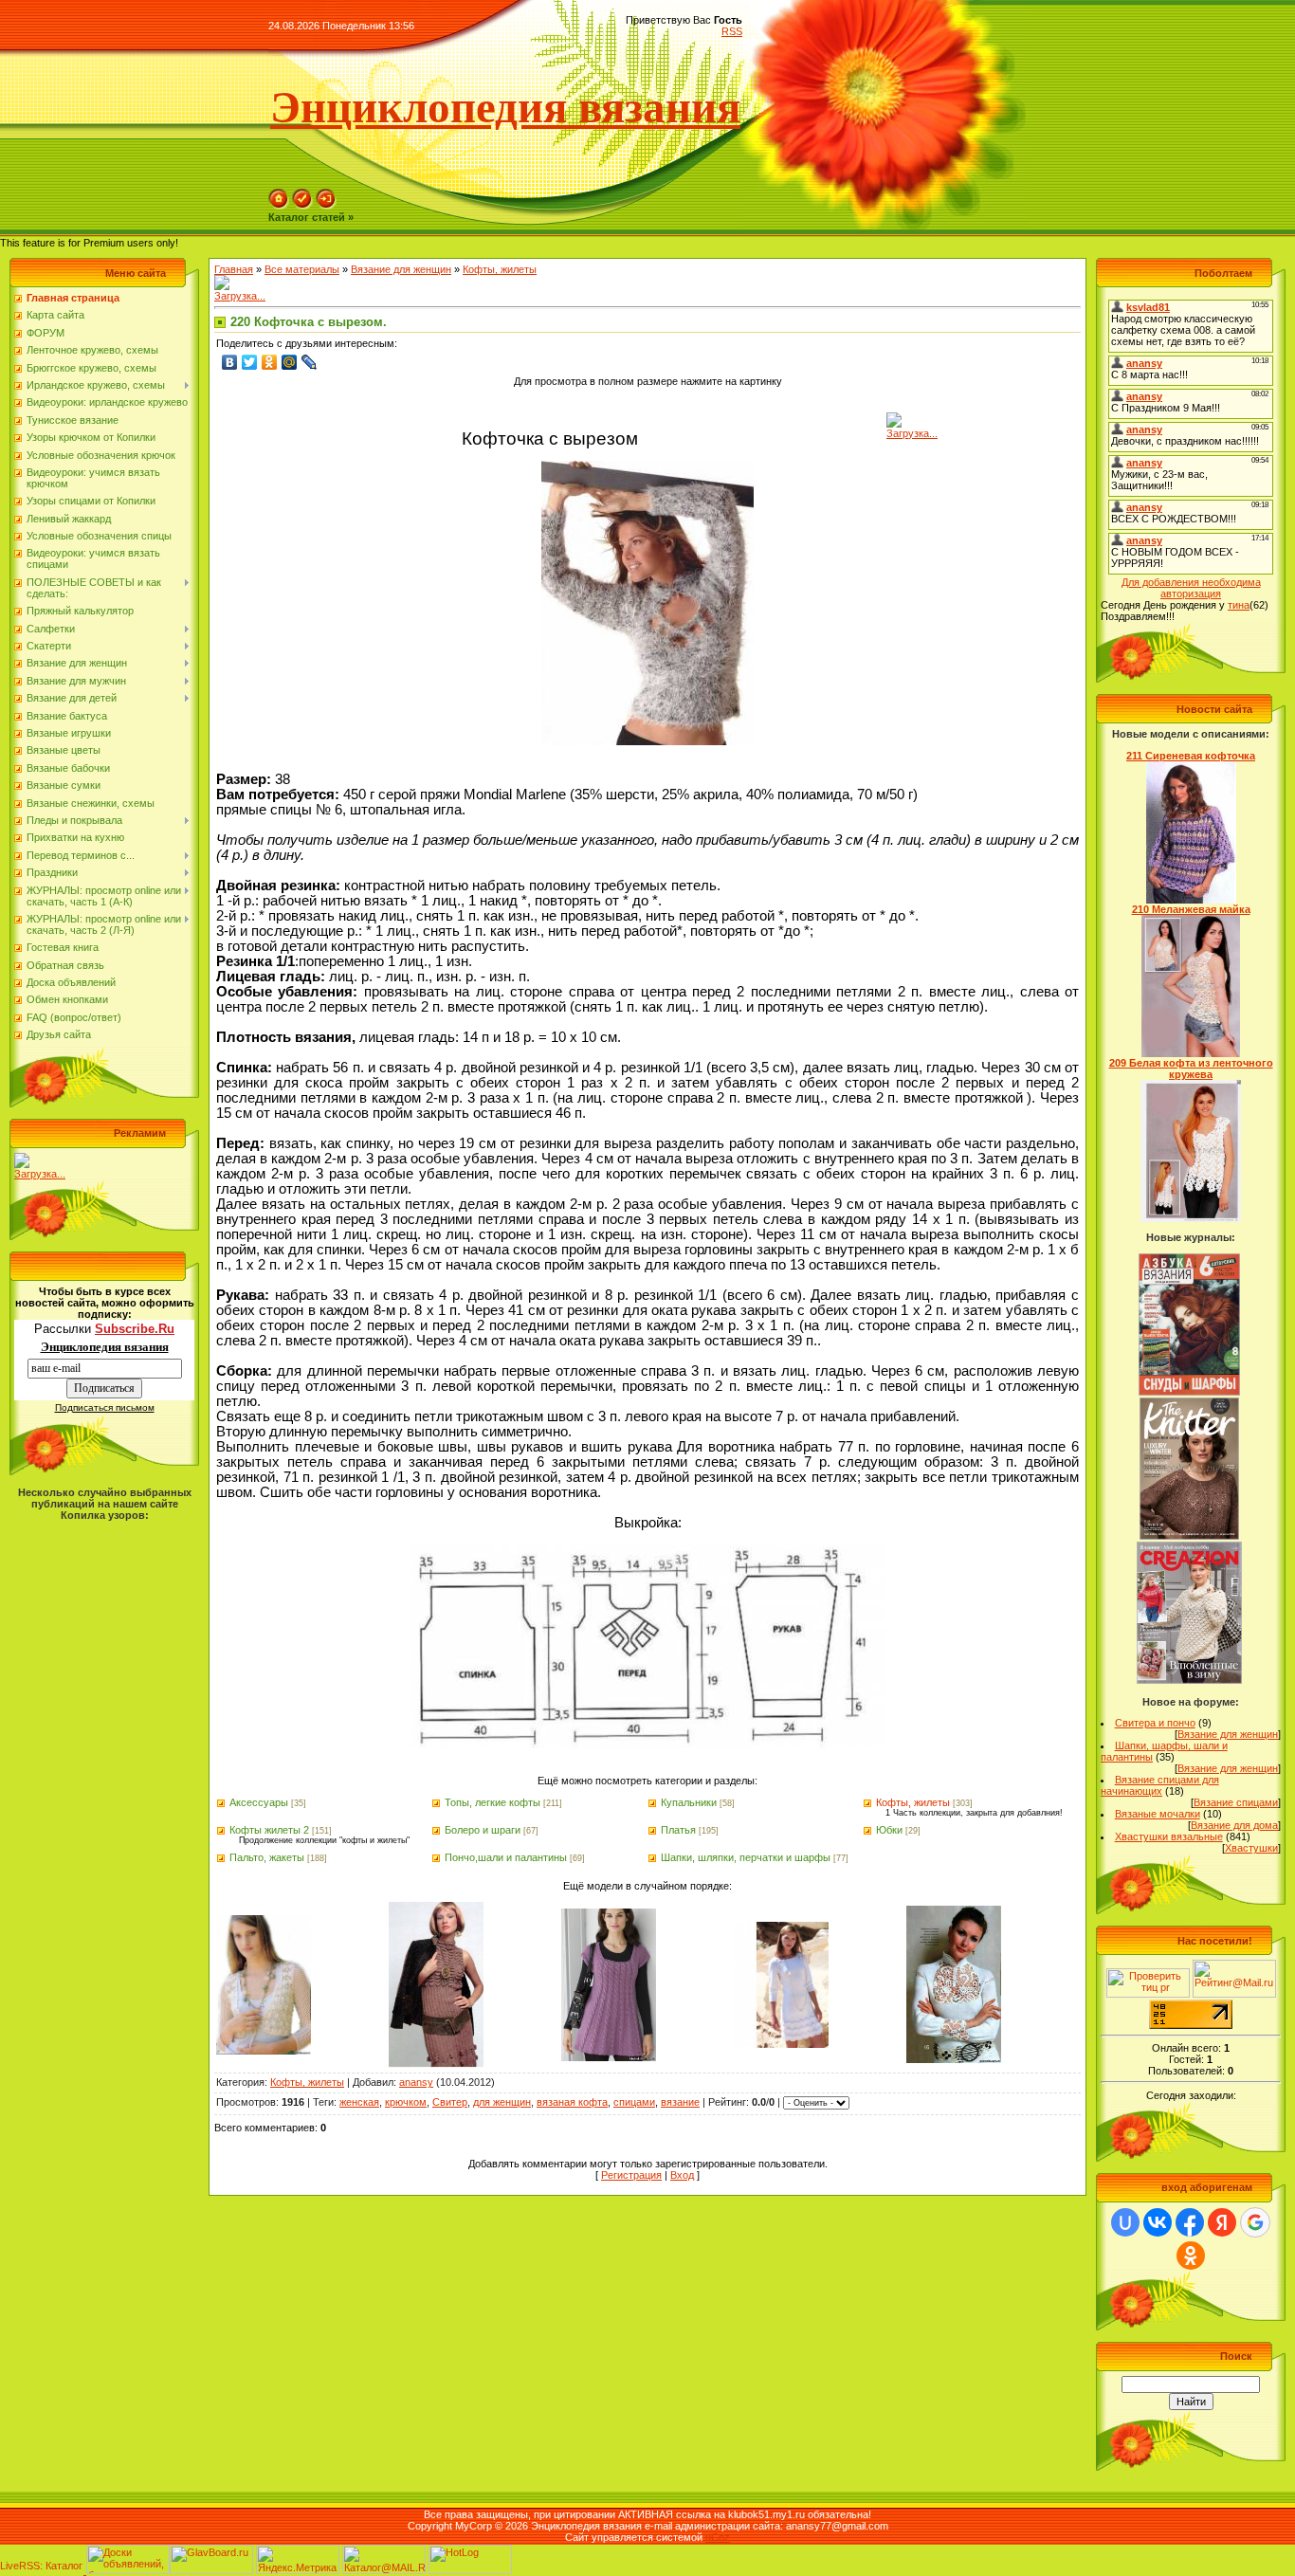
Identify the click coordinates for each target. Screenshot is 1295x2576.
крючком (406, 2102)
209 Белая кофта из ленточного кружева (1191, 1069)
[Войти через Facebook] (1190, 2222)
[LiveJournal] (310, 362)
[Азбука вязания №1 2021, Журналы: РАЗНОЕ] (1189, 1392)
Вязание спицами (1236, 1802)
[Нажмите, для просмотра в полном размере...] (647, 741)
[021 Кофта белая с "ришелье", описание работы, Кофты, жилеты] (954, 2059)
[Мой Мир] (290, 362)
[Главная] (279, 206)
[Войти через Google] (1255, 2222)
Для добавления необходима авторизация (1191, 588)
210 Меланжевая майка (1191, 909)
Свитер (450, 2102)
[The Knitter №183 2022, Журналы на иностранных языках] (1190, 1536)
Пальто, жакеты (267, 1857)
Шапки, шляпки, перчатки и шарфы (746, 1857)
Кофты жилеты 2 (269, 1830)
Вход (682, 2175)
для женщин (502, 2102)
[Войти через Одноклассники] (1191, 2256)
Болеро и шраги (483, 1830)
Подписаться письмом (105, 1407)
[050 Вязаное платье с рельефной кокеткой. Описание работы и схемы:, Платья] (436, 2064)
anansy (416, 2082)
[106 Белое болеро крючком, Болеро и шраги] (264, 2051)
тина (1239, 605)
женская (359, 2102)
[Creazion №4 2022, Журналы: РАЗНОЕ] (1189, 1680)
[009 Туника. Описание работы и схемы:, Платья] (609, 2057)
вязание (680, 2102)
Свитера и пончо (1155, 1723)
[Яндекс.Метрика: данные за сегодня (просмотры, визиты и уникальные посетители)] (298, 2559)
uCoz (718, 2537)
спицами (634, 2102)
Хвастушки (1251, 1848)
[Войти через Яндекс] (1222, 2222)
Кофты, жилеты (500, 269)
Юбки (889, 1830)
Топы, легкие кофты (492, 1802)
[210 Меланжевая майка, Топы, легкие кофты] (1191, 1053)
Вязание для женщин (401, 269)
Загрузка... (40, 1174)
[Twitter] (250, 362)
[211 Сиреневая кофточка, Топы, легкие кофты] (1191, 900)
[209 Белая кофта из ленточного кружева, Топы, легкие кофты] (1191, 1218)
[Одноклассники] (270, 362)
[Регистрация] (302, 206)
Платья (678, 1830)
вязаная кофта (572, 2102)
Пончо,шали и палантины (506, 1857)
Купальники (689, 1802)
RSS (732, 31)
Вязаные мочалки (1158, 1814)
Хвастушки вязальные (1169, 1836)
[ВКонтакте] (230, 362)
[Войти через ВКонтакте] (1158, 2222)
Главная (234, 269)
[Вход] (326, 206)
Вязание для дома (1234, 1825)
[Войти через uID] (1125, 2222)
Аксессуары (259, 1802)
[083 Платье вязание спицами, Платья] (781, 2044)
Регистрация (631, 2175)
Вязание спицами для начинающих (1160, 1785)
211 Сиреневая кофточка (1191, 756)
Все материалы (302, 269)
